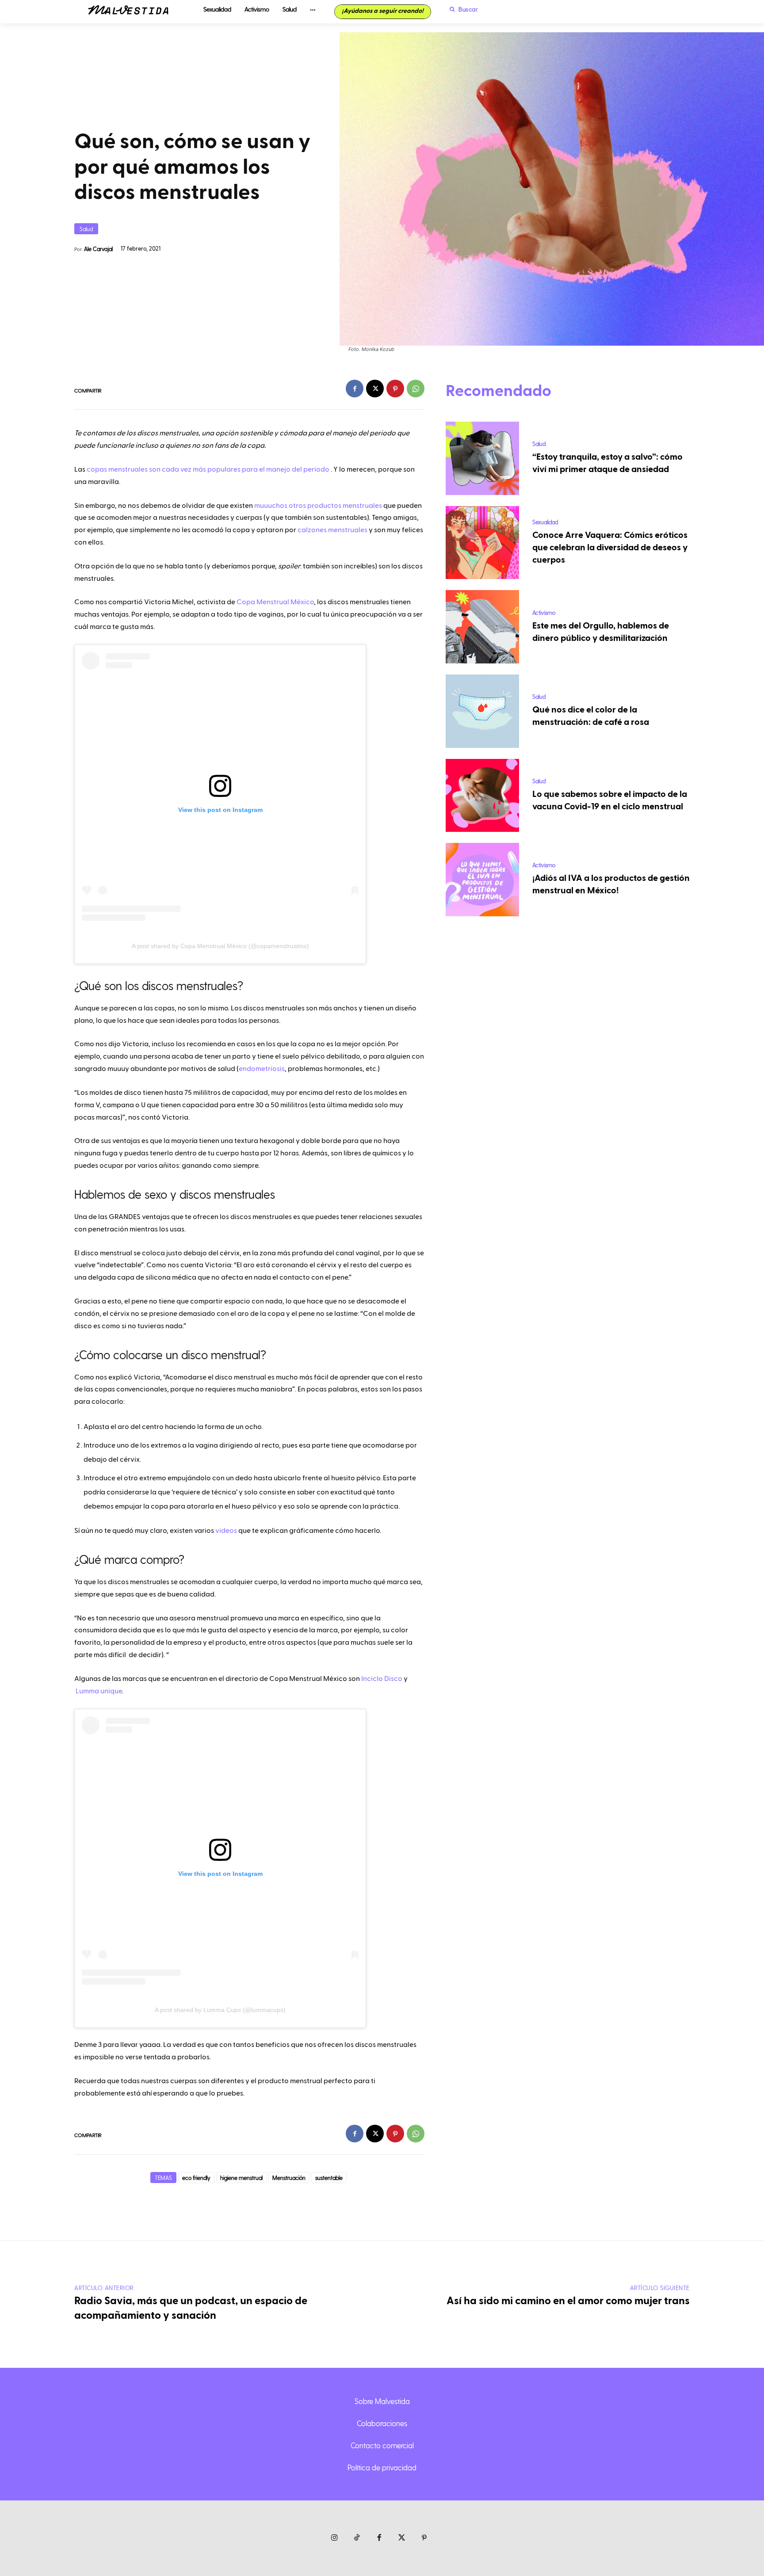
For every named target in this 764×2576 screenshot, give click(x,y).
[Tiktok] (357, 2538)
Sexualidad (545, 522)
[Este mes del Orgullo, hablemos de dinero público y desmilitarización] (482, 627)
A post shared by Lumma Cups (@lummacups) (220, 2010)
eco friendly (196, 2178)
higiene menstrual (241, 2178)
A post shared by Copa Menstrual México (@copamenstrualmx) (220, 946)
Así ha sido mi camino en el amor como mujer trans (568, 2301)
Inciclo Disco (382, 1679)
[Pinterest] (395, 389)
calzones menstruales (332, 530)
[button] (462, 9)
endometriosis (262, 1069)
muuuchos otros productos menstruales (318, 506)
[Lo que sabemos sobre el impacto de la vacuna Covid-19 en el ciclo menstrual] (482, 796)
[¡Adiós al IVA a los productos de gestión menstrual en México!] (482, 880)
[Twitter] (402, 2538)
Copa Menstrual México (275, 602)
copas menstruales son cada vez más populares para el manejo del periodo (208, 469)
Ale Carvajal (98, 249)
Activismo (544, 612)
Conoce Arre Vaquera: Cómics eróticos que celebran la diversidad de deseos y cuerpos (610, 548)
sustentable (329, 2178)
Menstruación (289, 2178)
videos (226, 1531)
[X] (375, 389)
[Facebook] (355, 389)
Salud (86, 229)
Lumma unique (98, 1691)
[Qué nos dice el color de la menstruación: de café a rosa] (482, 711)
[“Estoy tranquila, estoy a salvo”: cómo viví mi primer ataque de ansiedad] (482, 458)
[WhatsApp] (416, 389)
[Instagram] (334, 2538)
